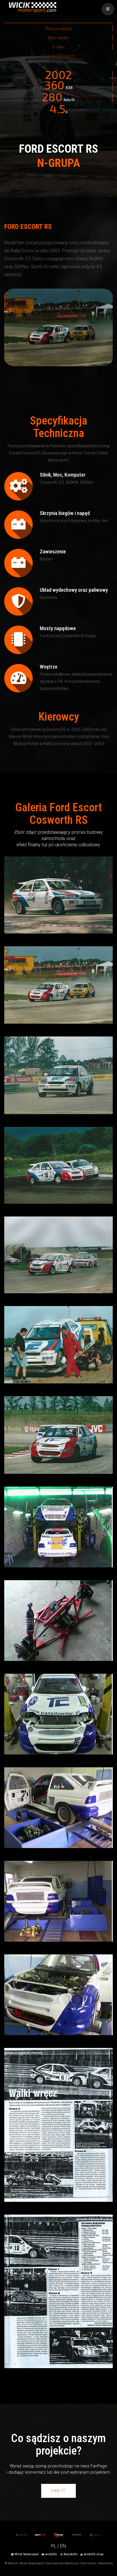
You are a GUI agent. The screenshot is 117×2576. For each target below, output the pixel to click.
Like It (58, 2491)
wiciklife (50, 2554)
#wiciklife (70, 2554)
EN (63, 2546)
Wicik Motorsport (27, 2554)
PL (54, 2546)
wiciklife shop (93, 2554)
